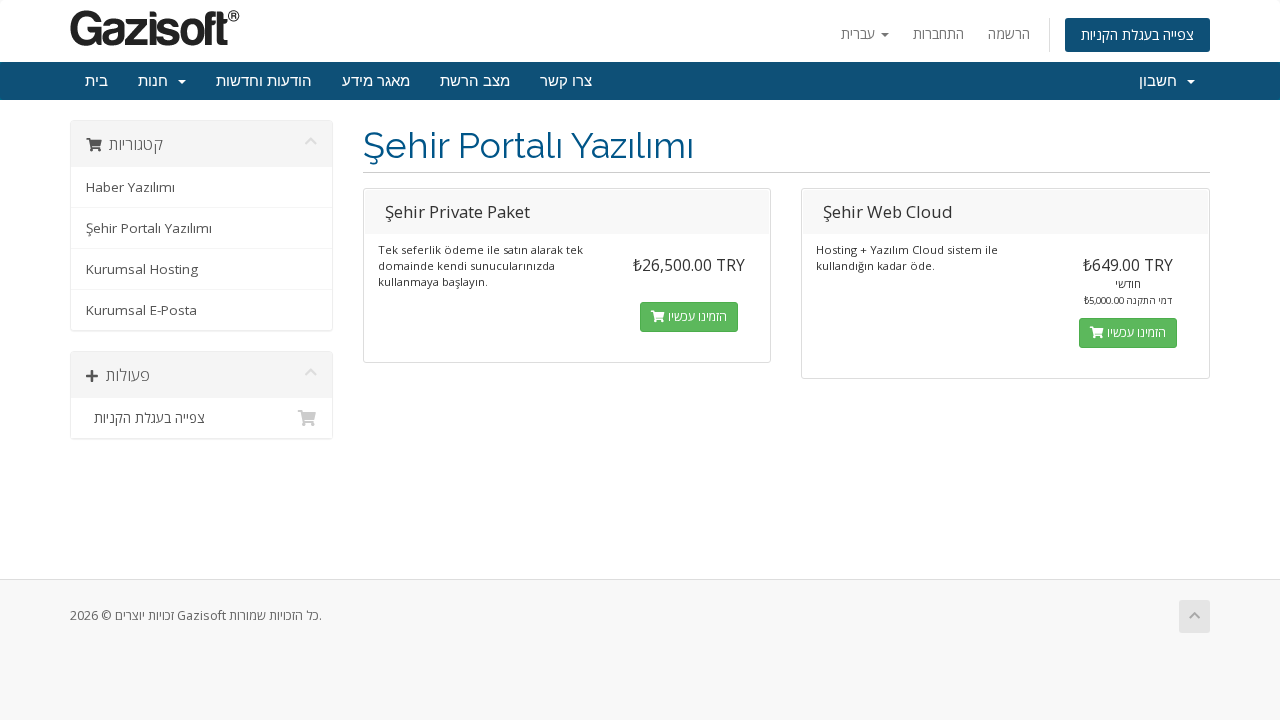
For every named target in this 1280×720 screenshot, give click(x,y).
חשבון (1162, 81)
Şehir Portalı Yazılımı (149, 228)
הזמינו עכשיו (696, 316)
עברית (860, 33)
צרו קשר (566, 81)
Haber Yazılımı (130, 187)
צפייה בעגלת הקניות (1137, 34)
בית (96, 81)
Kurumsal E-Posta (141, 310)
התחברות (938, 33)
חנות (157, 81)
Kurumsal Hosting (142, 269)
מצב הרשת (475, 81)
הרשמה (1009, 33)
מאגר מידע (376, 81)
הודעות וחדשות (264, 81)
